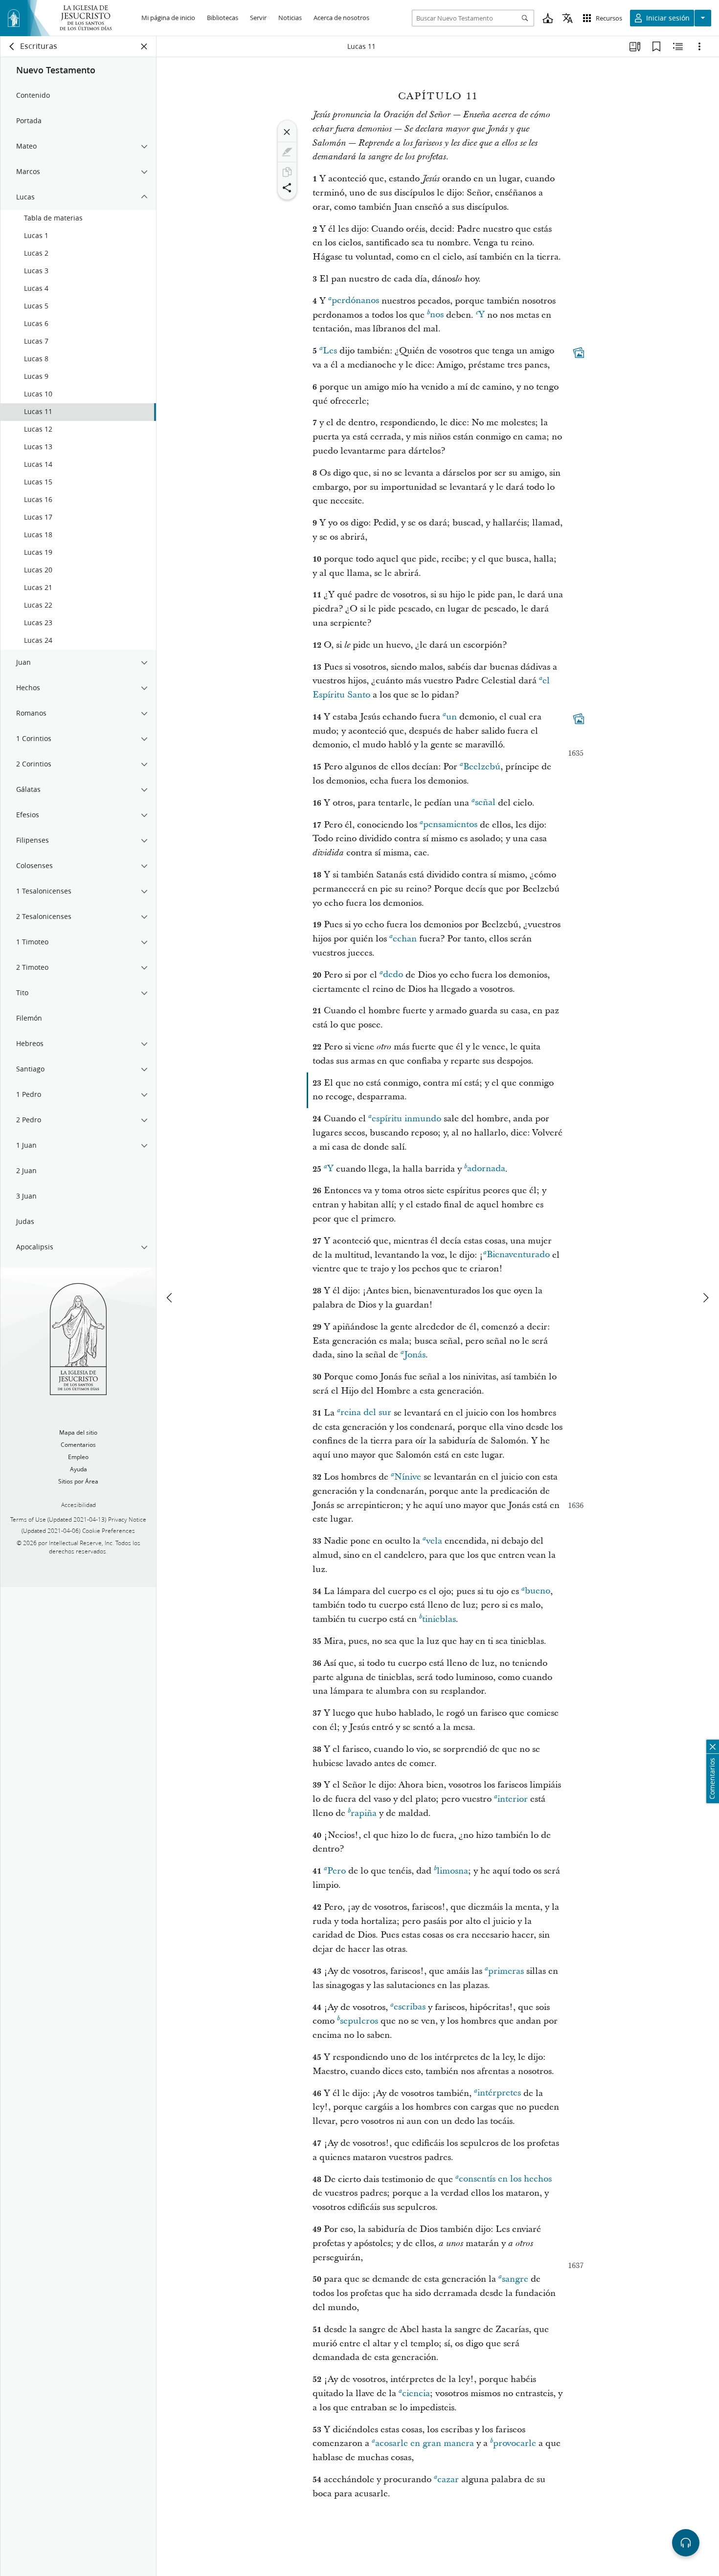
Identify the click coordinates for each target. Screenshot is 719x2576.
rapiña (364, 1813)
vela (434, 1541)
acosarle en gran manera (425, 2443)
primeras (506, 1971)
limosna (452, 1871)
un (451, 717)
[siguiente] (705, 1298)
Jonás (415, 1355)
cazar (448, 2479)
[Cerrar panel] (144, 46)
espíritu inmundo (406, 1119)
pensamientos (450, 825)
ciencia (416, 2393)
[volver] (12, 46)
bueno (538, 1591)
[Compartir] (287, 188)
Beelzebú (482, 767)
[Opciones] (699, 46)
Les (330, 351)
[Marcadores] (656, 46)
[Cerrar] (287, 132)
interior (513, 1799)
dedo (393, 975)
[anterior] (170, 1298)
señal (485, 803)
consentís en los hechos (505, 2179)
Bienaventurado (518, 1255)
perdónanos (355, 301)
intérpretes (499, 2093)
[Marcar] (287, 152)
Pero (337, 1871)
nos (437, 315)
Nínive (408, 1477)
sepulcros (359, 2021)
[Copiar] (287, 172)
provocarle (515, 2443)
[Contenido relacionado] (678, 46)
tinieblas (439, 1619)
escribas (410, 2007)
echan (405, 939)
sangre (515, 2279)
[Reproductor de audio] (686, 2543)
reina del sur (366, 1413)
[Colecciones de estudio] (635, 46)
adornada (486, 1169)
